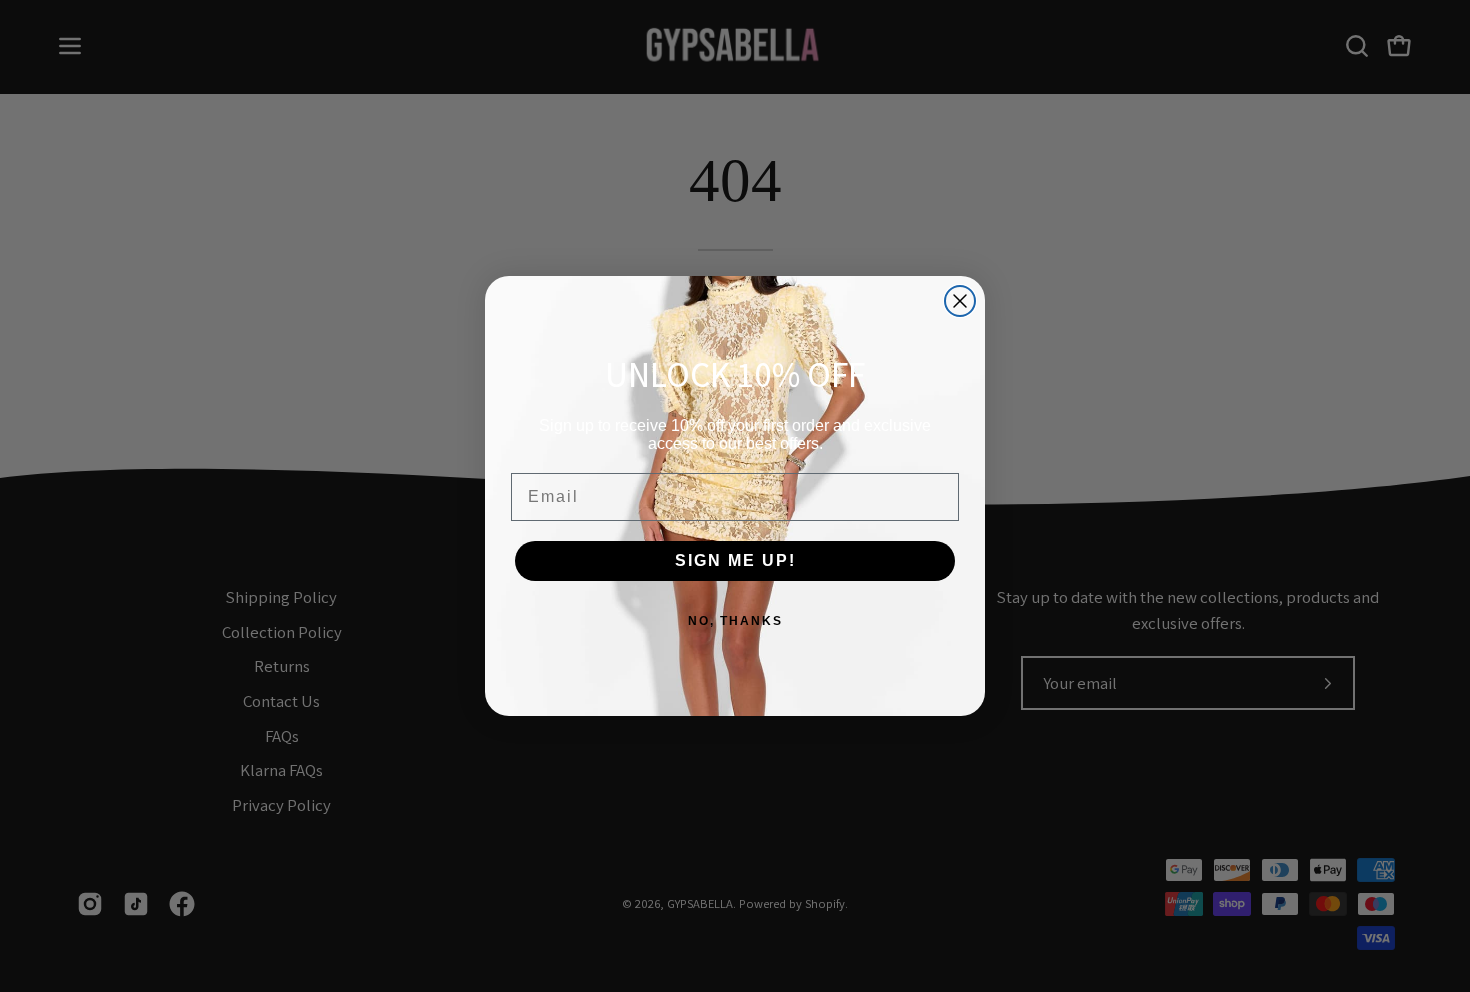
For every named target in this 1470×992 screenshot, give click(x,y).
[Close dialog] (960, 301)
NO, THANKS (735, 621)
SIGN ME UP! (735, 560)
